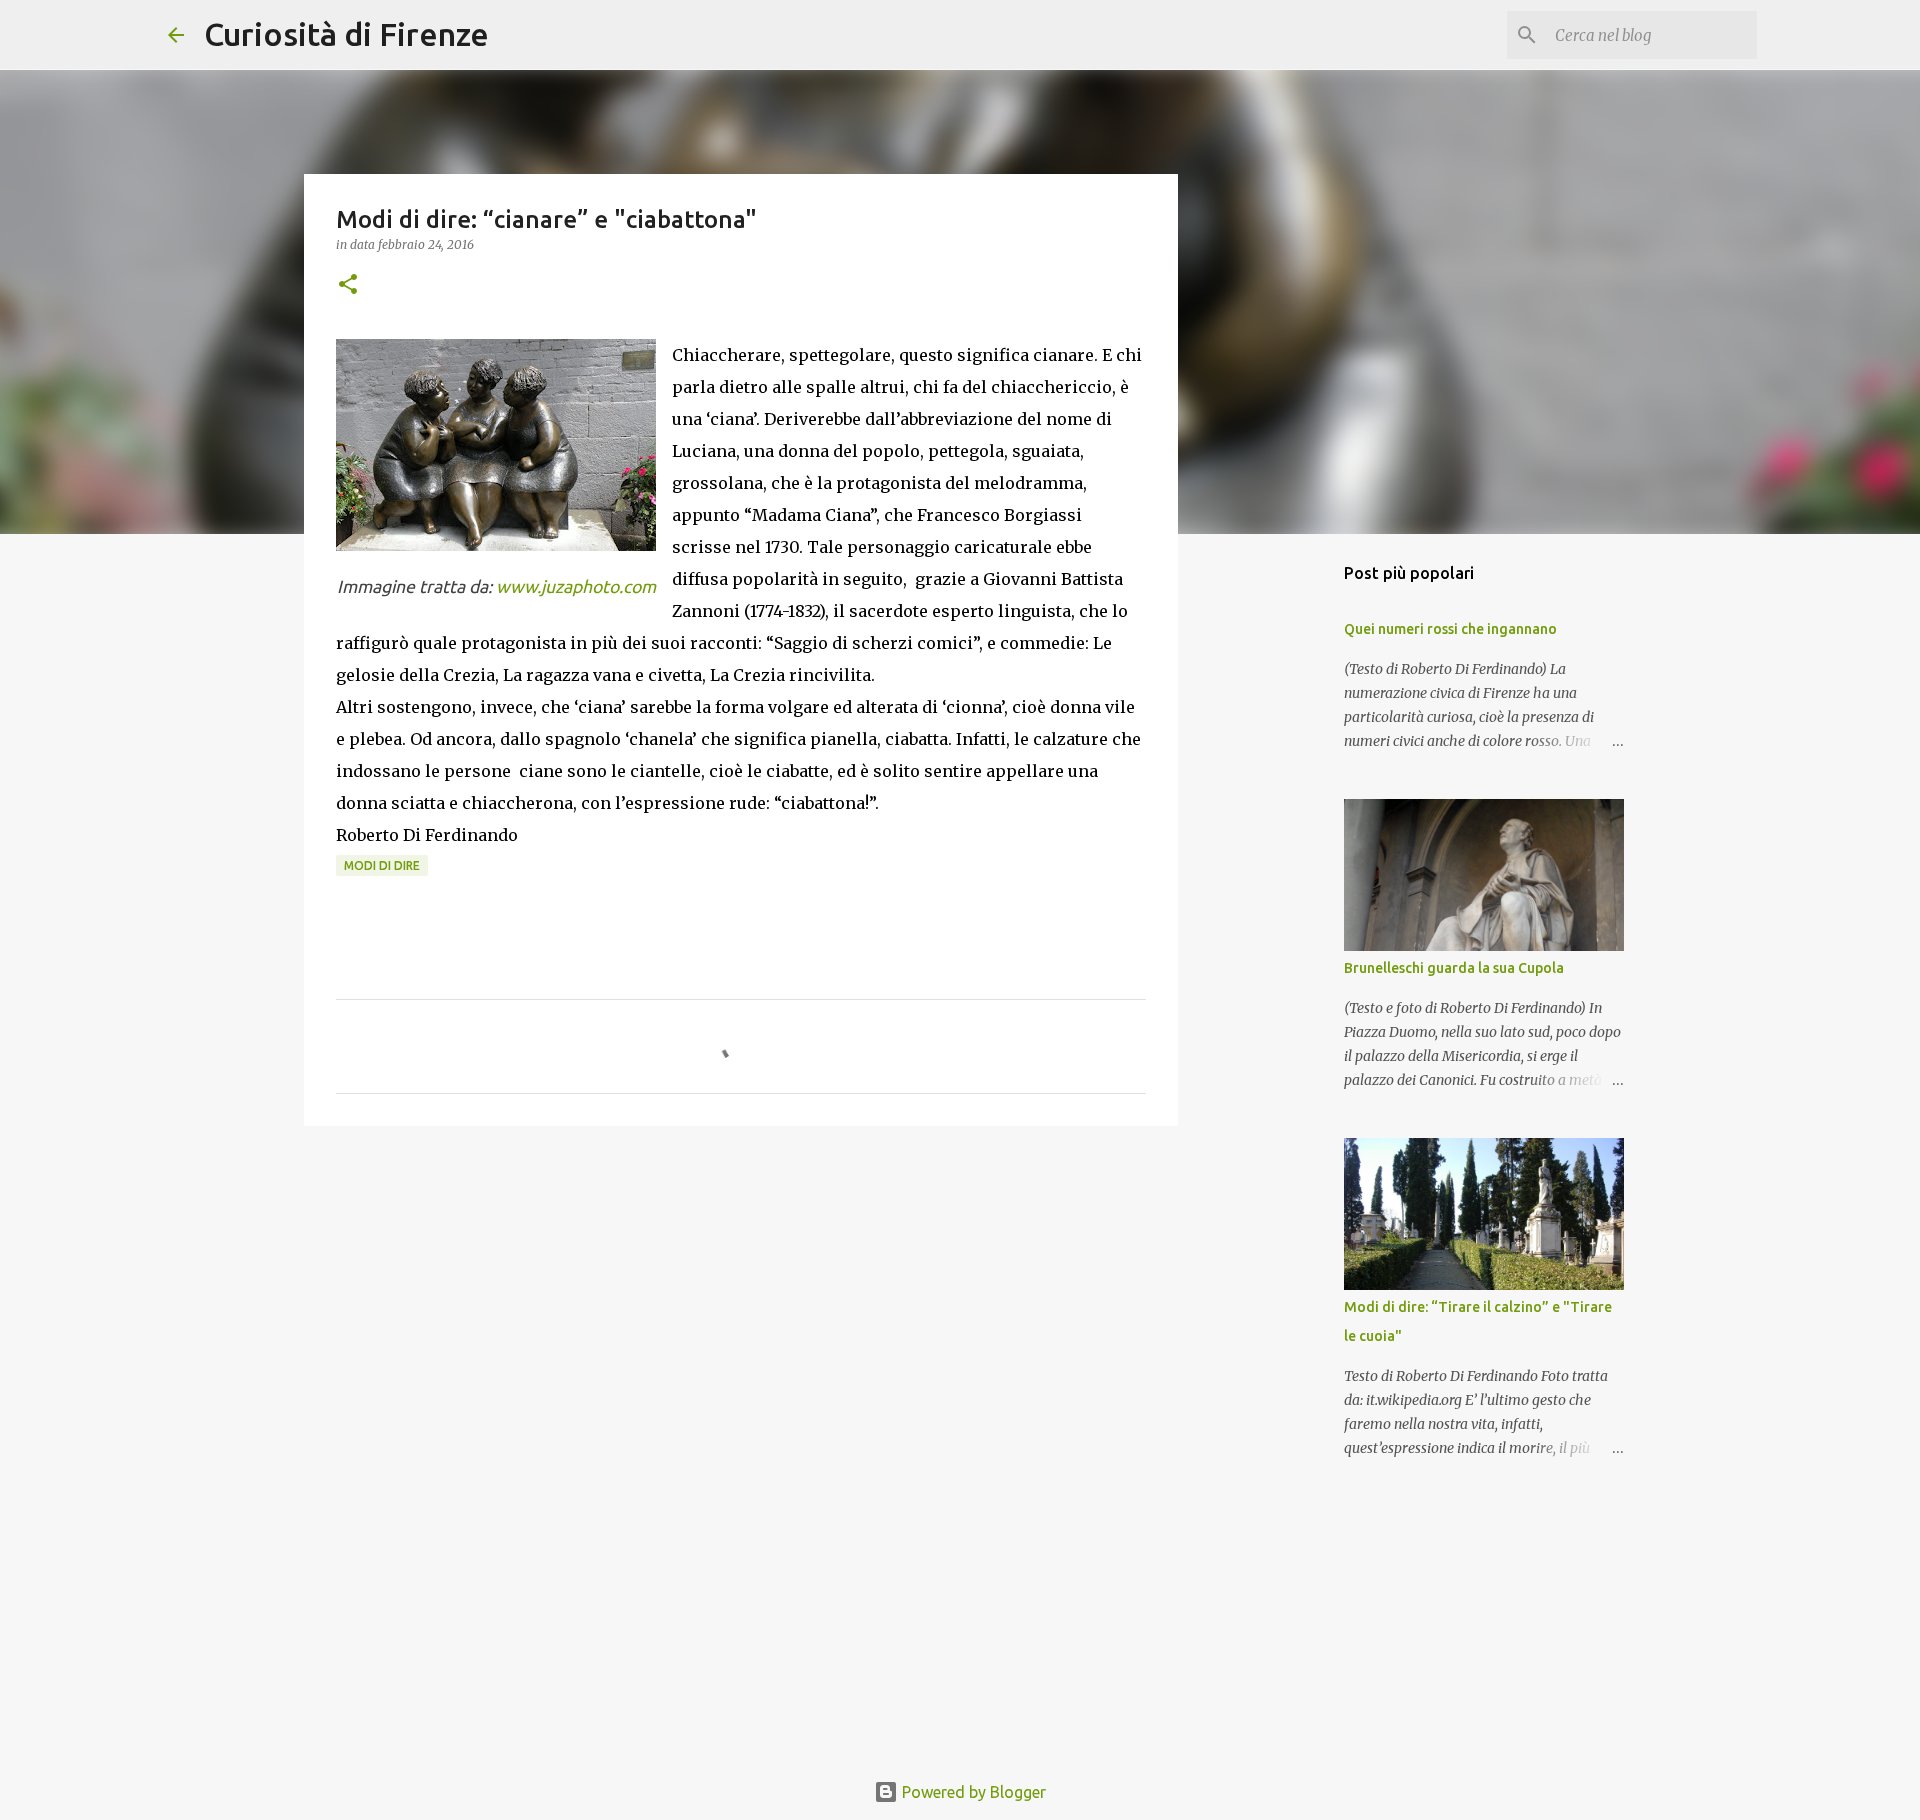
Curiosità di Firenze (346, 34)
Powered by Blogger (972, 1792)
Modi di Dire (382, 865)
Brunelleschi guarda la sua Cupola (1454, 968)
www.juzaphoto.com (576, 586)
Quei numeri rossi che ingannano (1450, 629)
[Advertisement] (741, 1296)
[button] (348, 285)
